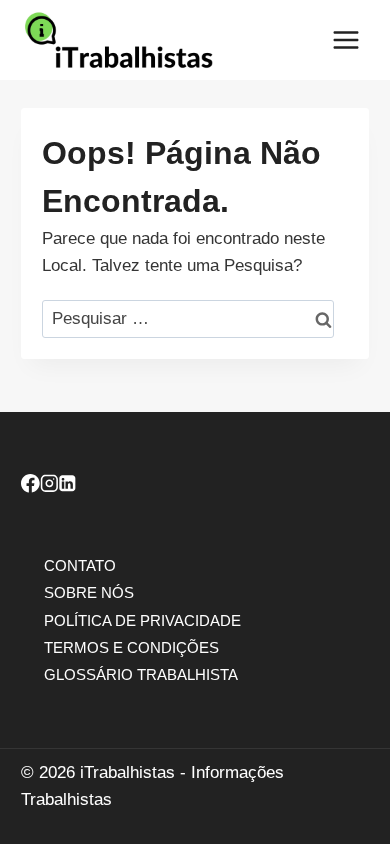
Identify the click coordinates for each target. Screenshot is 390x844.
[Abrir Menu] (345, 39)
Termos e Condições (131, 646)
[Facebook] (30, 486)
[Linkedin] (67, 486)
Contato (80, 565)
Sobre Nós (89, 592)
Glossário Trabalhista (141, 673)
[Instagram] (49, 486)
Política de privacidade (142, 619)
